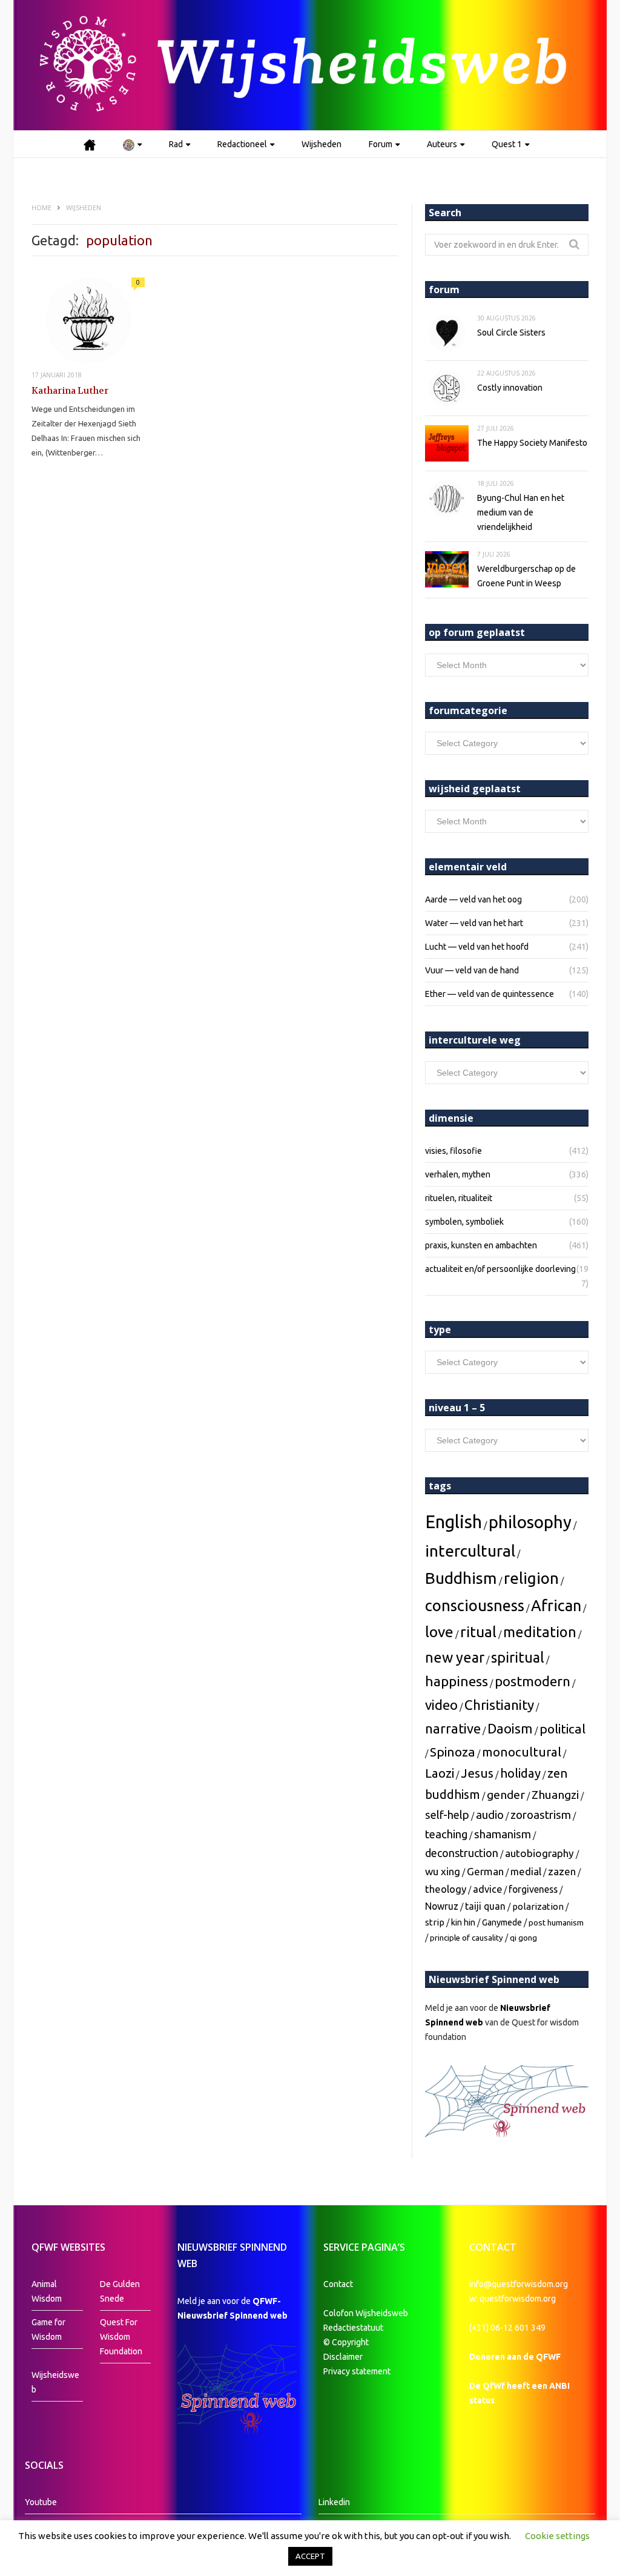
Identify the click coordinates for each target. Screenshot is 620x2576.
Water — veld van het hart (474, 923)
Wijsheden (322, 144)
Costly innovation (510, 388)
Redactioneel (242, 144)
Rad (176, 144)
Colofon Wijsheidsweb (366, 2313)
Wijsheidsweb (55, 2382)
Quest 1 (507, 144)
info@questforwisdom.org (519, 2284)
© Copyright (346, 2342)
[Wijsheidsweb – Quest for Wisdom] (310, 65)
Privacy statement (357, 2371)
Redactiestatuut (354, 2328)
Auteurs (442, 144)
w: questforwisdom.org (513, 2299)
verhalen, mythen (458, 1174)
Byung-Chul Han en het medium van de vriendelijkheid (521, 512)
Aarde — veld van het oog (473, 899)
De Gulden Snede (120, 2291)
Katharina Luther (70, 391)
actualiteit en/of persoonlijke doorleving (500, 1269)
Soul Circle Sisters (511, 333)
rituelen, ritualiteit (459, 1198)
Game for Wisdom (48, 2329)
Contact (338, 2284)
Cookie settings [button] (557, 2536)
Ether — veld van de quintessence (490, 994)
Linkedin (334, 2502)
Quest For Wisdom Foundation (121, 2337)
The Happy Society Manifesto (532, 443)
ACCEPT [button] (310, 2556)
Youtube (41, 2502)
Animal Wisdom (47, 2291)
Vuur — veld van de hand (472, 970)
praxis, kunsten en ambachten (481, 1245)
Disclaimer (343, 2357)
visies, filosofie (453, 1151)
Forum (381, 144)
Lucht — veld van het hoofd (477, 947)
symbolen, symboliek (464, 1222)
